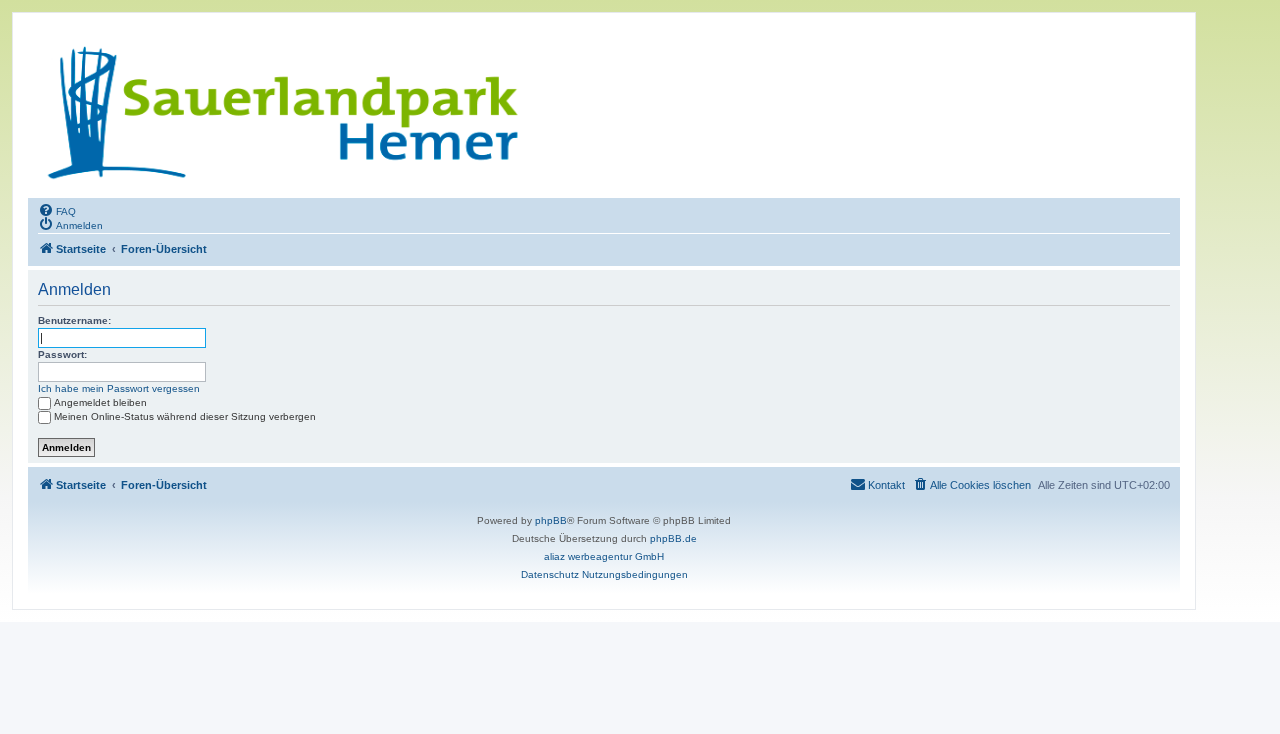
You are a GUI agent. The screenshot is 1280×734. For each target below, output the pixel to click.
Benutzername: (74, 320)
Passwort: (62, 354)
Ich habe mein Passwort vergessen (119, 388)
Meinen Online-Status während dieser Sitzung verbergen (185, 416)
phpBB (551, 520)
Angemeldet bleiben (100, 402)
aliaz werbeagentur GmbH (604, 556)
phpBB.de (673, 538)
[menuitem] (57, 210)
